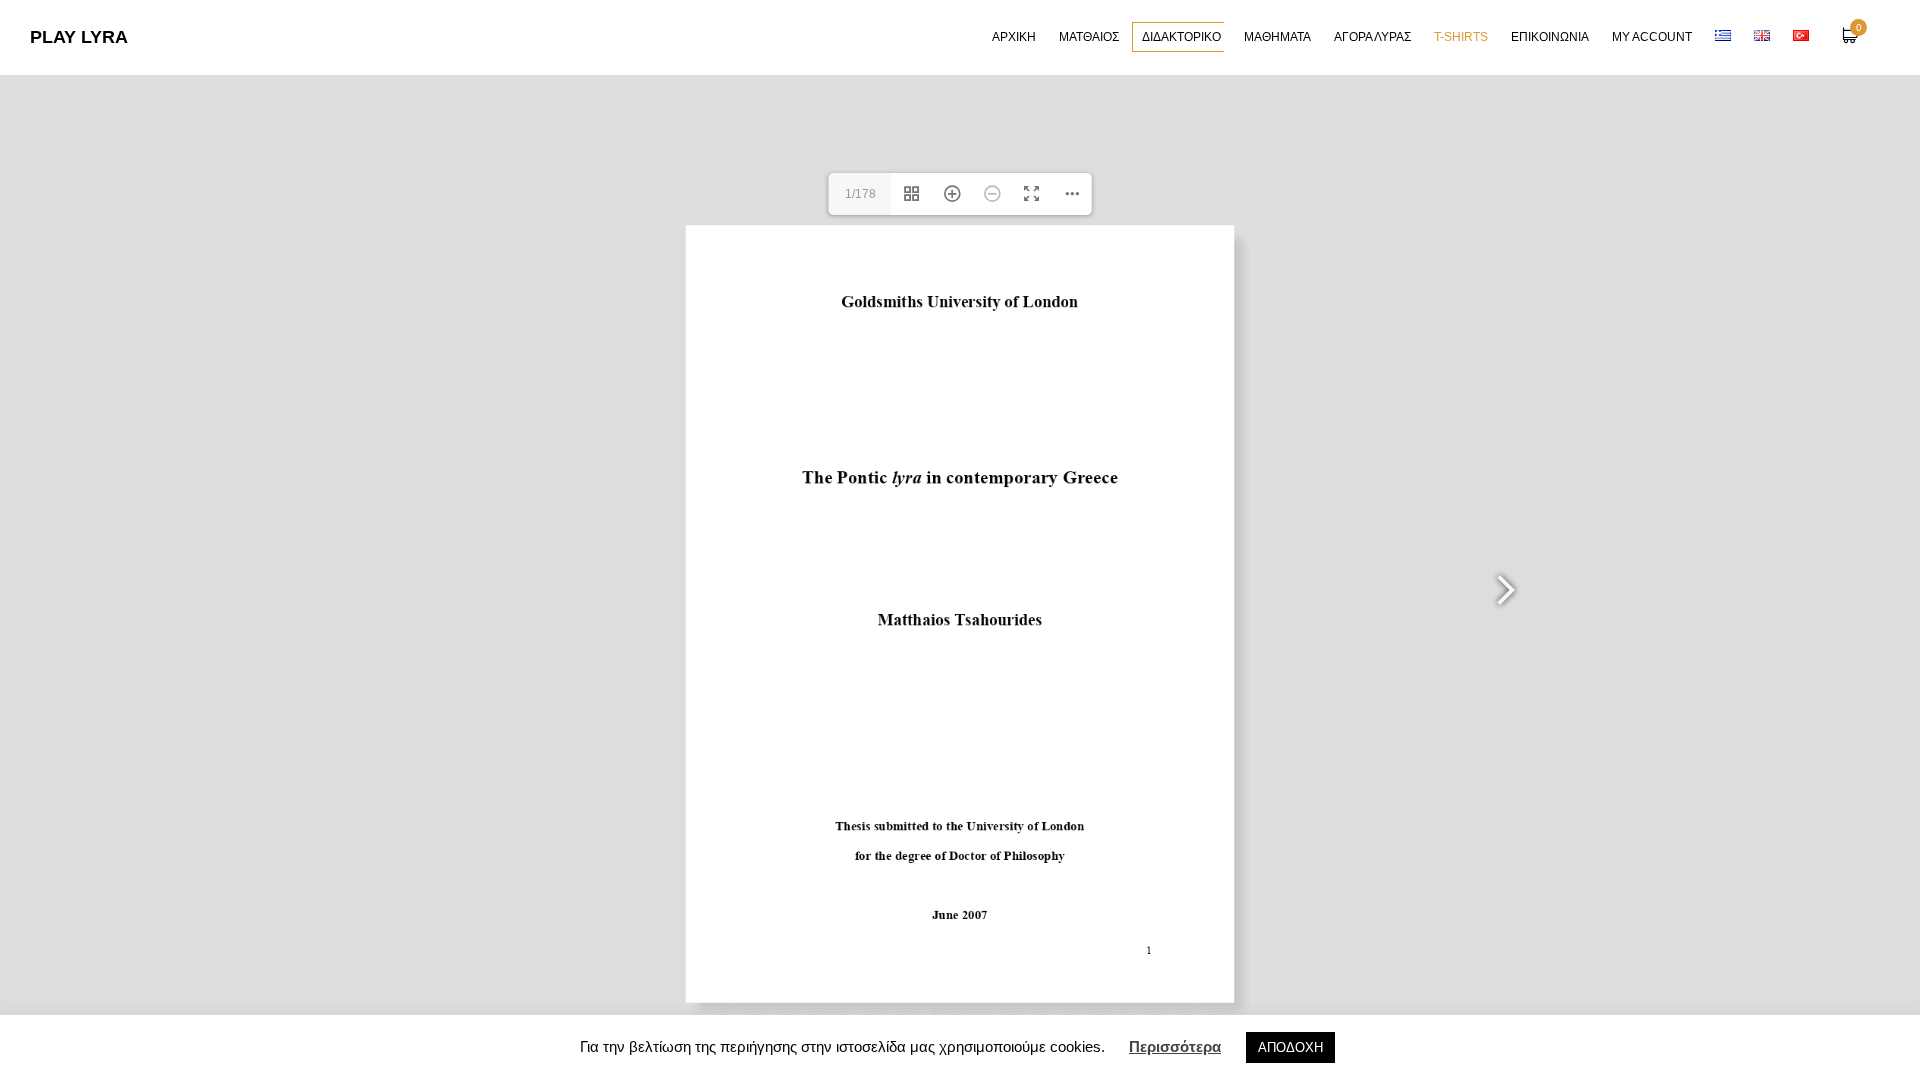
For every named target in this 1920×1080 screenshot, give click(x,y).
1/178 (860, 194)
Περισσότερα (1175, 1046)
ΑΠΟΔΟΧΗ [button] (1290, 1047)
